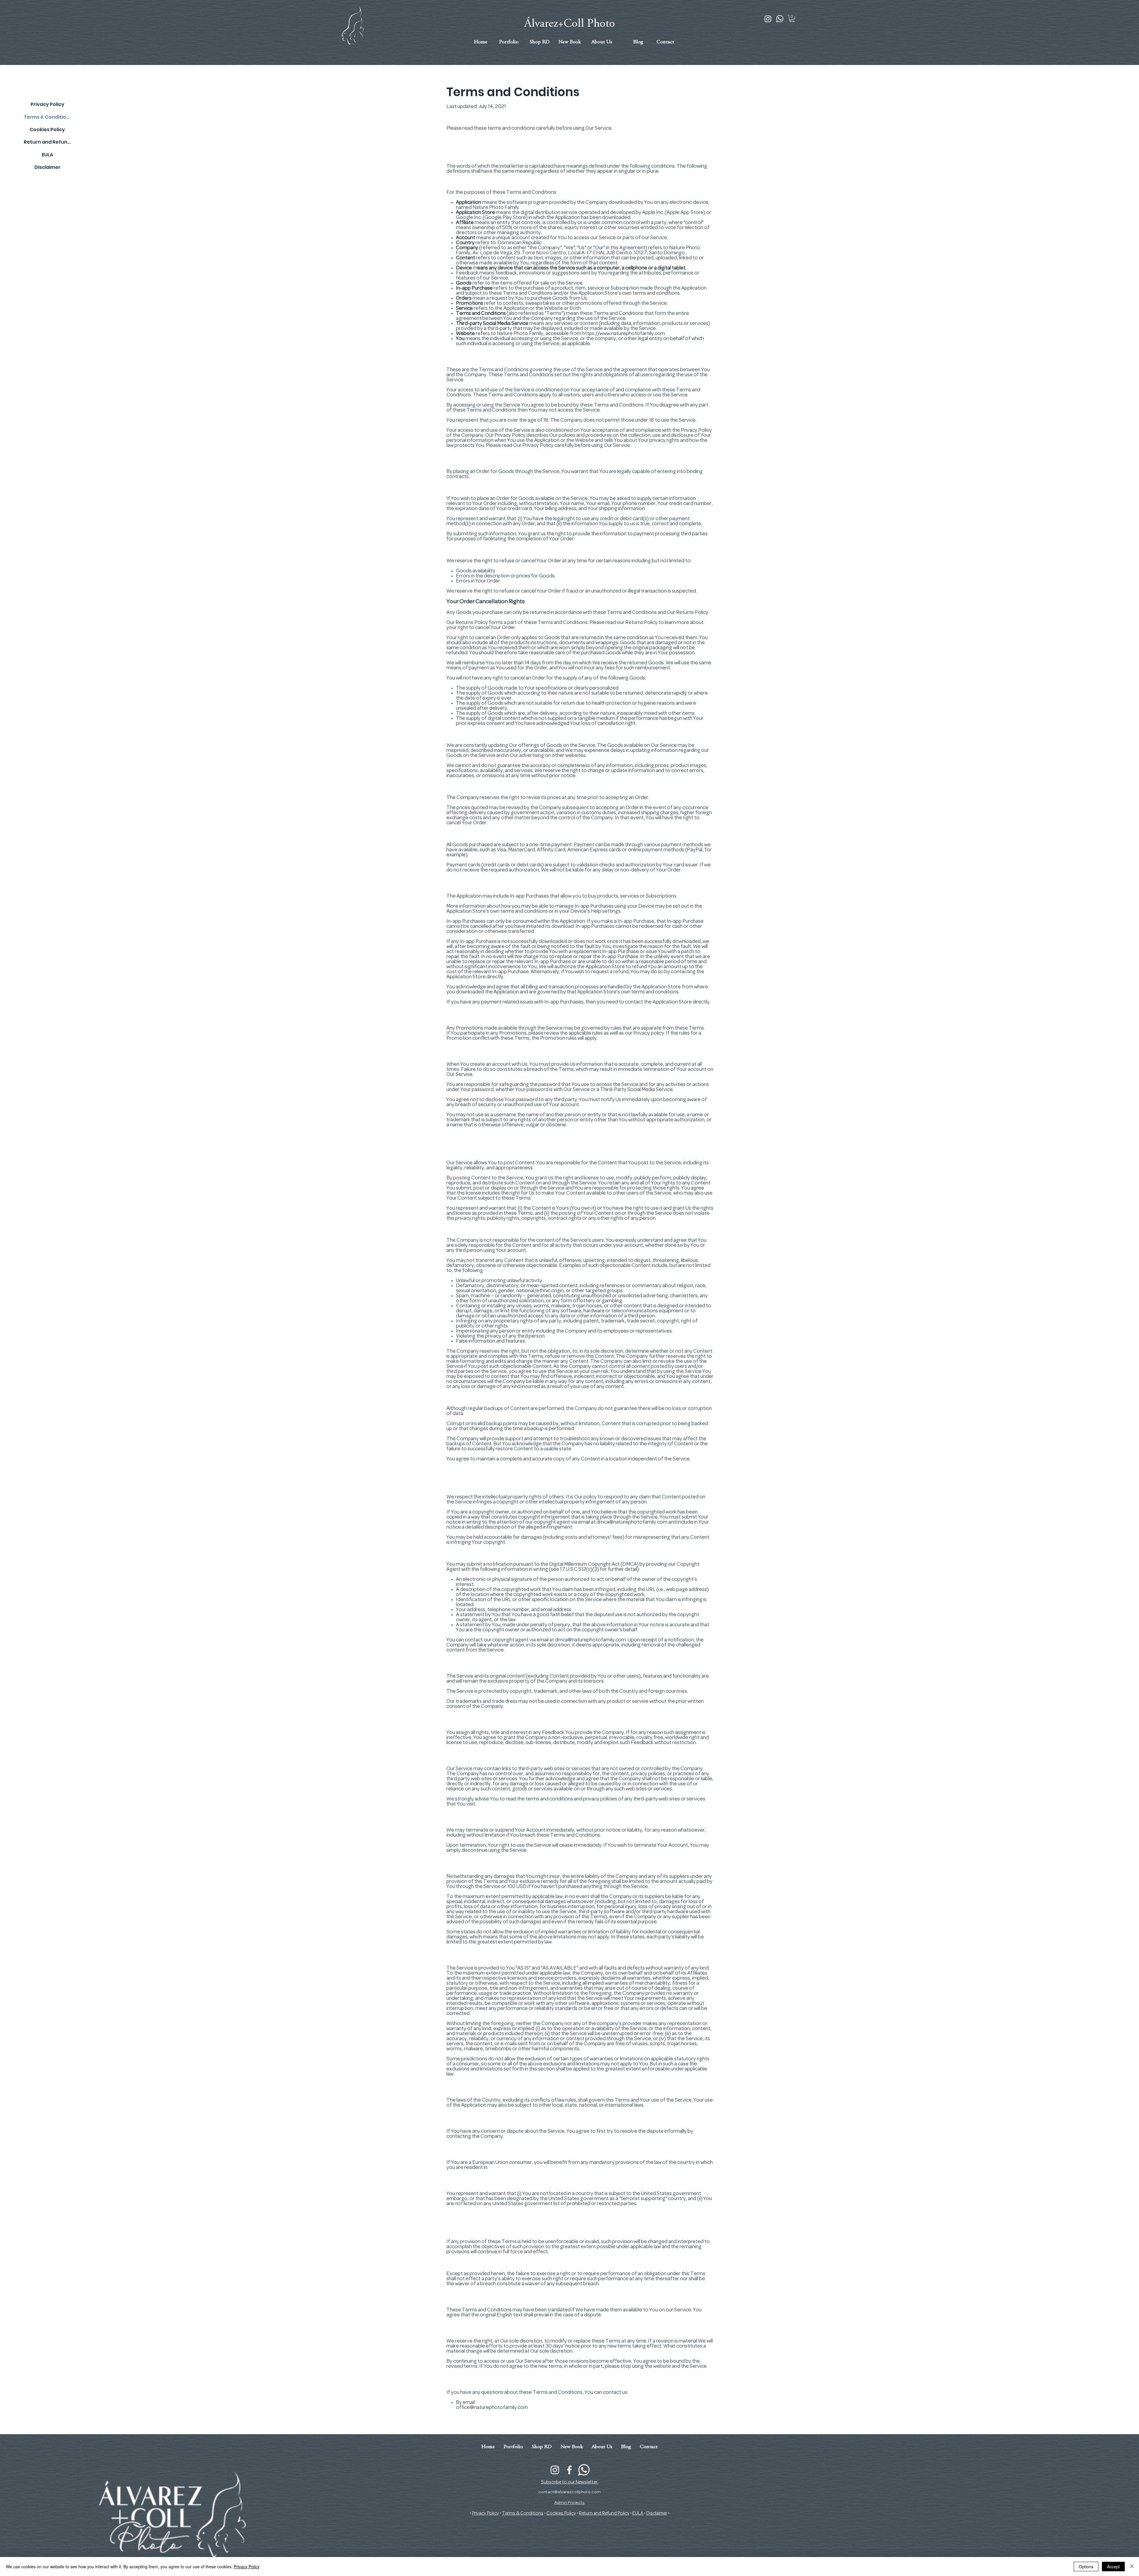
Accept (1113, 2567)
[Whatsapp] (780, 19)
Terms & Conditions (47, 117)
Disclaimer (47, 167)
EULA (47, 155)
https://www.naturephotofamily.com (624, 334)
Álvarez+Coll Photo (569, 24)
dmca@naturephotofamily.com (632, 1522)
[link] (792, 19)
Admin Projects (569, 2503)
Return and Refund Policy (47, 142)
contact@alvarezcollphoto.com (569, 2492)
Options (1086, 2567)
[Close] (1132, 2567)
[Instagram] (768, 19)
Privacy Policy (47, 104)
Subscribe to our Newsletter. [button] (570, 2482)
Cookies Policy (47, 130)
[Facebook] (569, 2470)
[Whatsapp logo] (584, 2470)
